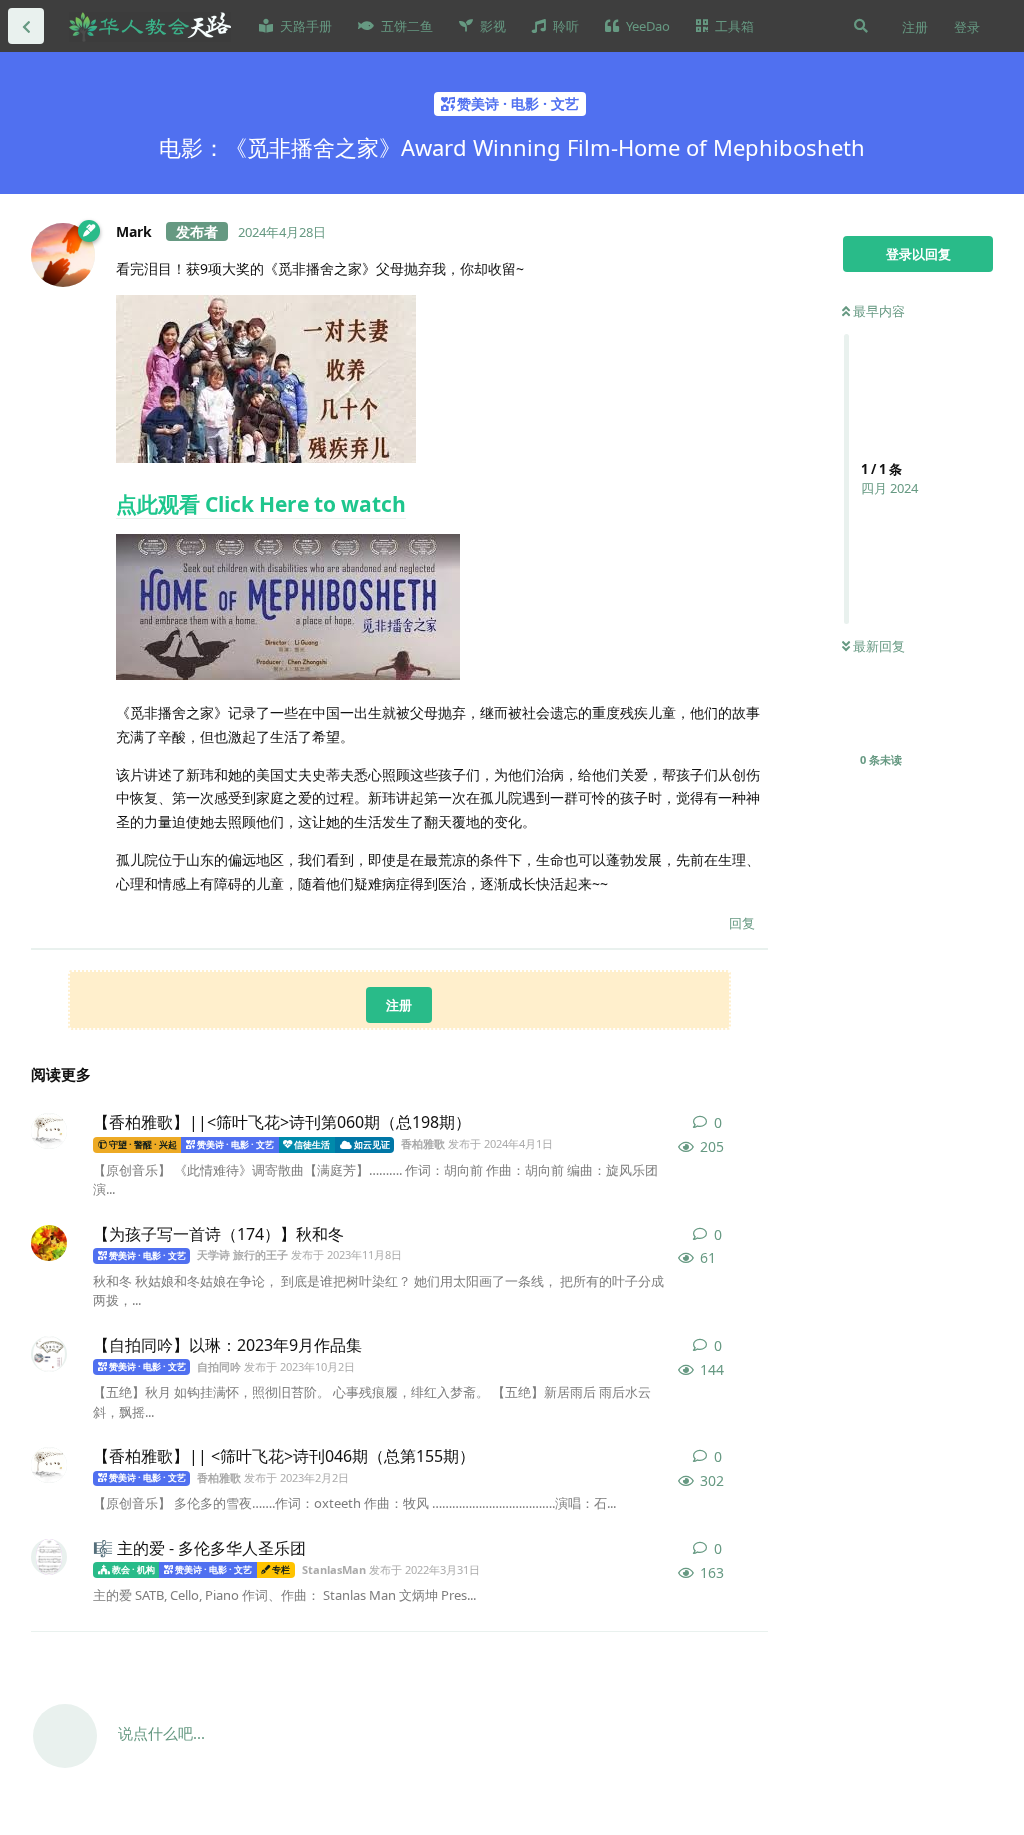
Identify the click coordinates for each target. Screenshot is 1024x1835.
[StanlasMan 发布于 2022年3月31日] (49, 1557)
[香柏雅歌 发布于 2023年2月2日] (49, 1465)
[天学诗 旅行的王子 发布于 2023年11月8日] (49, 1243)
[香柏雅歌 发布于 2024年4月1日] (49, 1131)
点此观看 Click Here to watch (261, 504)
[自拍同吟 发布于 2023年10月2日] (49, 1354)
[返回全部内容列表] (26, 26)
